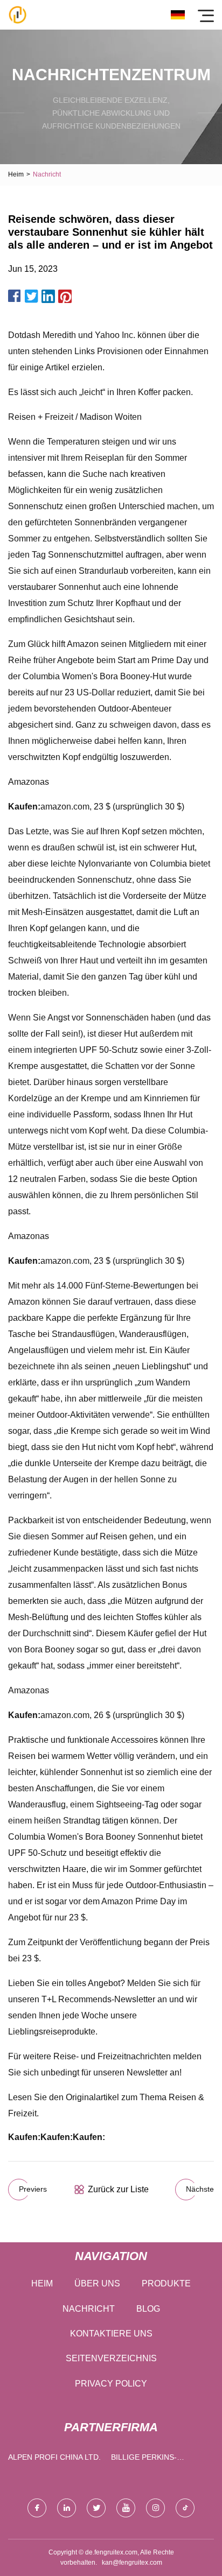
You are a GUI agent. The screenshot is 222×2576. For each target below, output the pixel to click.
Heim (16, 174)
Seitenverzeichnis (111, 2358)
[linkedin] (67, 2508)
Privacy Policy (111, 2384)
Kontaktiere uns (111, 2334)
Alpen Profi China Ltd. (54, 2457)
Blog (148, 2309)
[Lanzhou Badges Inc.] (18, 15)
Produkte (166, 2283)
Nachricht (89, 2309)
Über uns (97, 2283)
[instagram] (155, 2508)
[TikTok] (185, 2508)
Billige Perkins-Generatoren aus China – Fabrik (148, 2459)
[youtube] (126, 2508)
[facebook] (37, 2508)
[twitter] (96, 2508)
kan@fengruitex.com (132, 2563)
